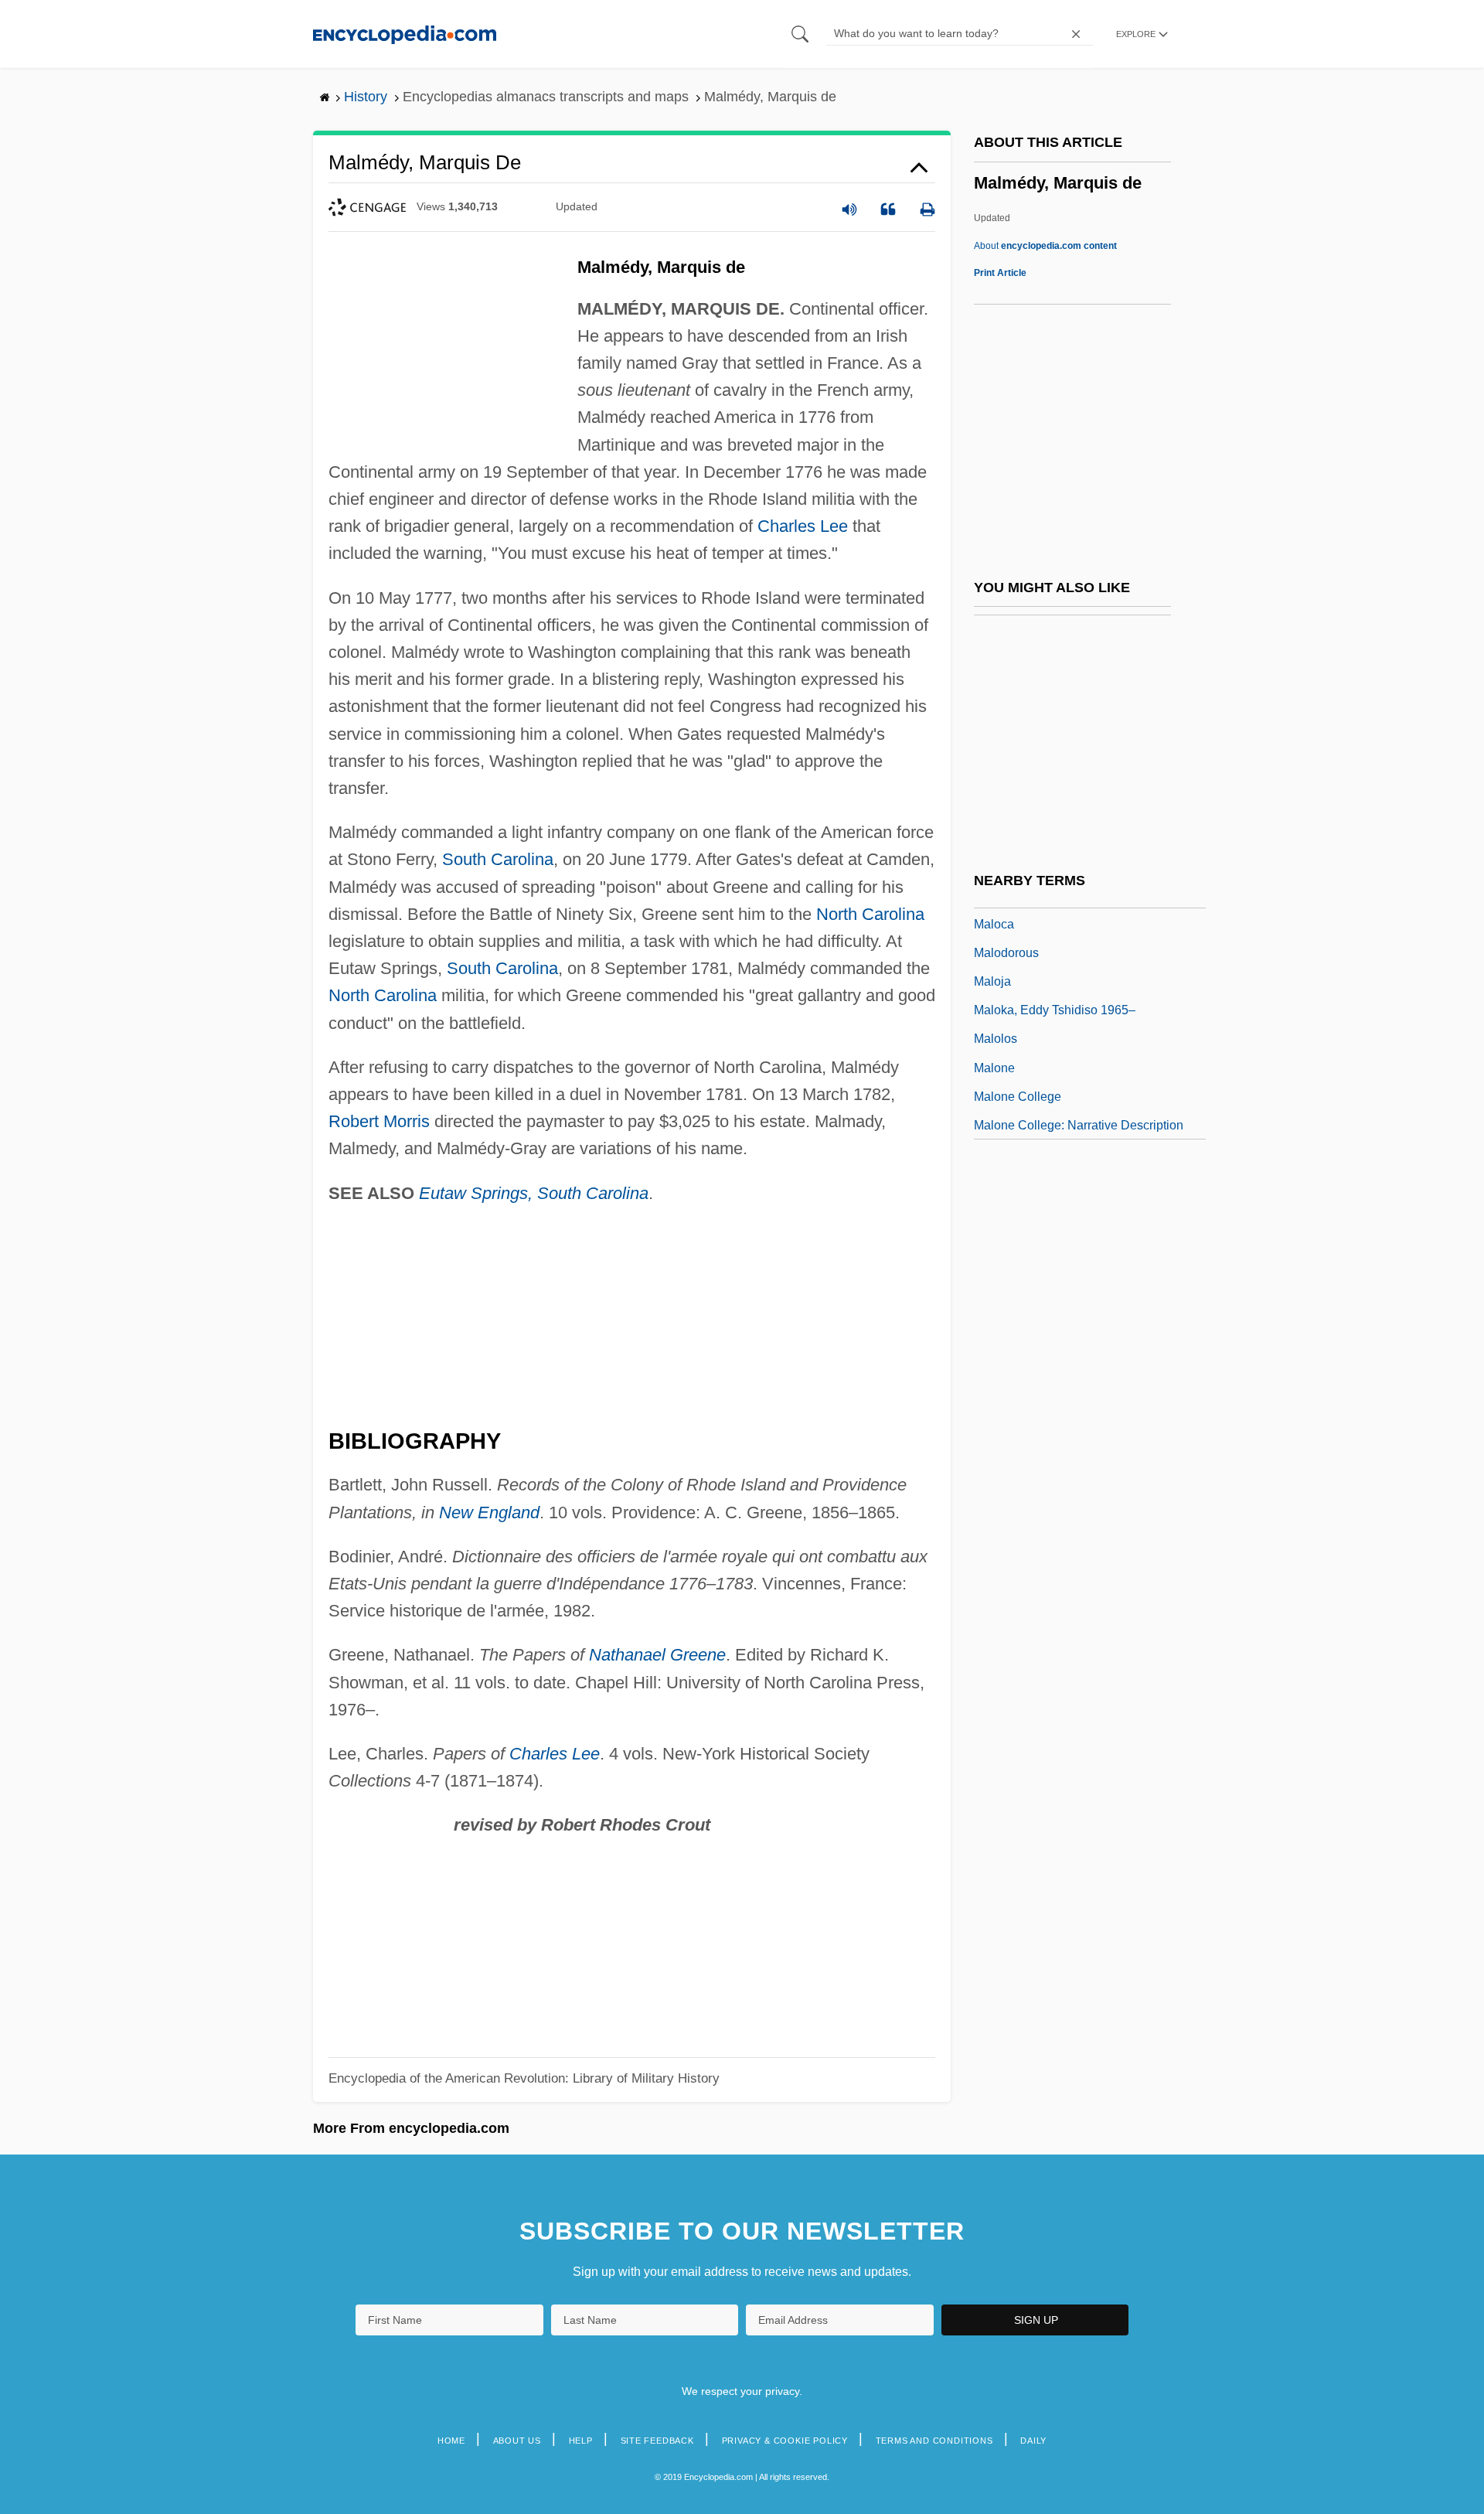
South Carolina (498, 859)
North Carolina (870, 914)
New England (489, 1512)
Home (451, 2441)
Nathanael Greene (657, 1655)
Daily (1033, 2441)
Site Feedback (657, 2441)
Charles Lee (803, 526)
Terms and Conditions (934, 2441)
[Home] (405, 34)
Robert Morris (379, 1121)
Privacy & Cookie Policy (785, 2441)
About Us (517, 2441)
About (1045, 246)
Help (581, 2441)
